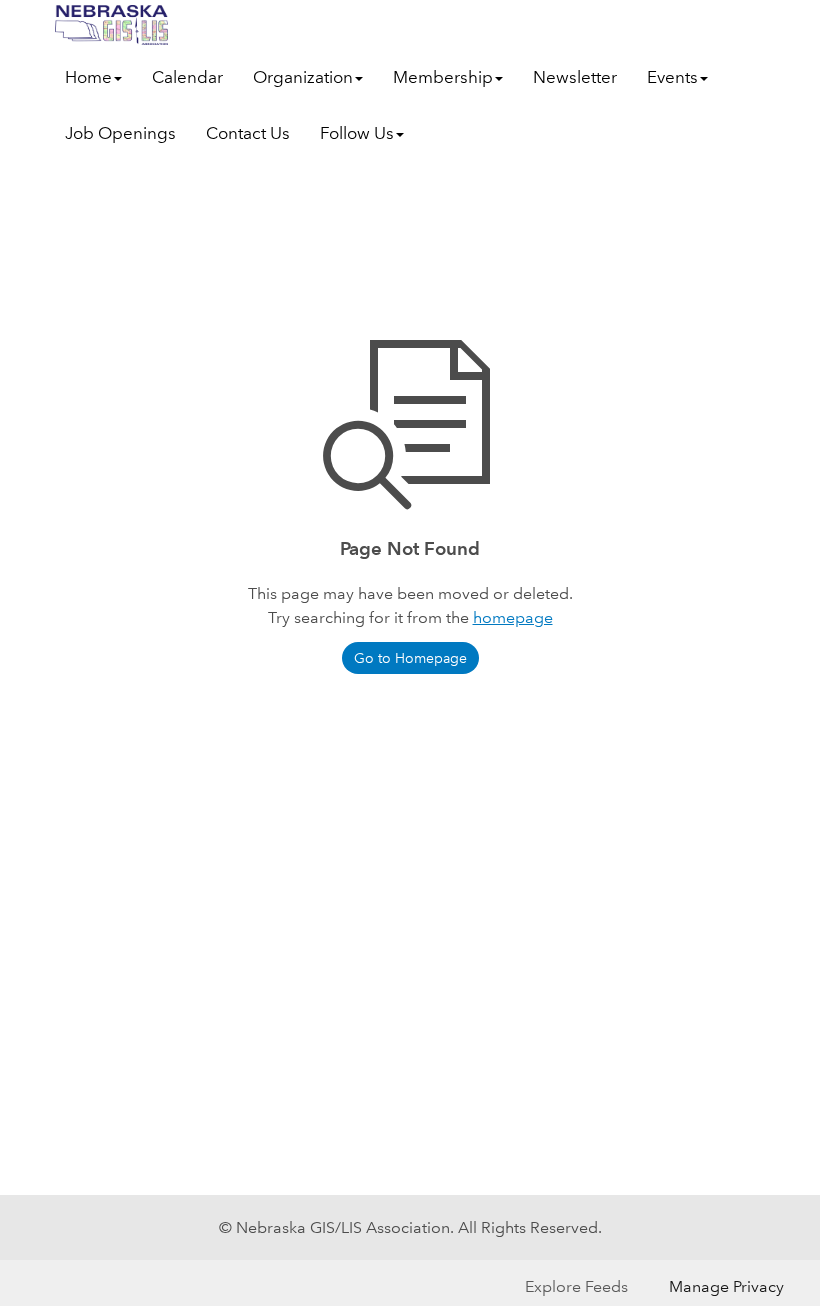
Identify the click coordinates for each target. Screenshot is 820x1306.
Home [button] (88, 77)
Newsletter (575, 77)
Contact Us (248, 133)
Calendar (187, 77)
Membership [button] (443, 77)
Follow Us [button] (357, 133)
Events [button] (672, 77)
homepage (513, 617)
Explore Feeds (576, 1286)
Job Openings (120, 133)
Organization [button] (303, 77)
